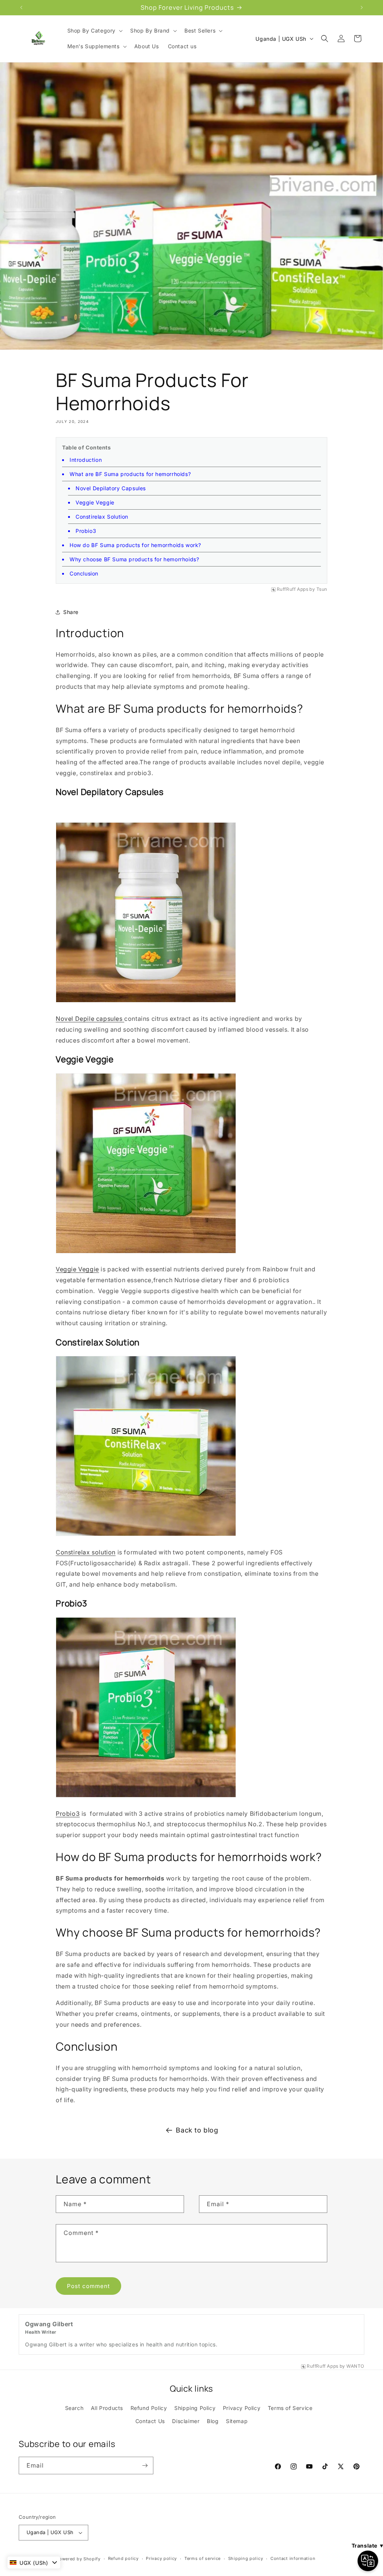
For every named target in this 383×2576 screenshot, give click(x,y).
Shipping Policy (195, 2408)
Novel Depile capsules (90, 1019)
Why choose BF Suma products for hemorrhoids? (134, 559)
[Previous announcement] (21, 7)
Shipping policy (246, 2558)
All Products (107, 2408)
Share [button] (71, 612)
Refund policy (123, 2558)
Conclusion (84, 573)
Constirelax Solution (102, 517)
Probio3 (68, 1814)
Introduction (86, 460)
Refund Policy (149, 2408)
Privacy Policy (242, 2408)
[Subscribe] (145, 2466)
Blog (213, 2421)
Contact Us (150, 2421)
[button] (94, 31)
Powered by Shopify (78, 2559)
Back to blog (197, 2130)
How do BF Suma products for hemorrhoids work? (135, 545)
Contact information (293, 2558)
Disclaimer (186, 2421)
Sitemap (237, 2421)
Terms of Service (290, 2408)
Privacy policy (161, 2558)
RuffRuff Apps (293, 589)
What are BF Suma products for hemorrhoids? (130, 474)
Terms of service (203, 2558)
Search (74, 2408)
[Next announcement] (362, 7)
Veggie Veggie (95, 502)
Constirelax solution (86, 1552)
